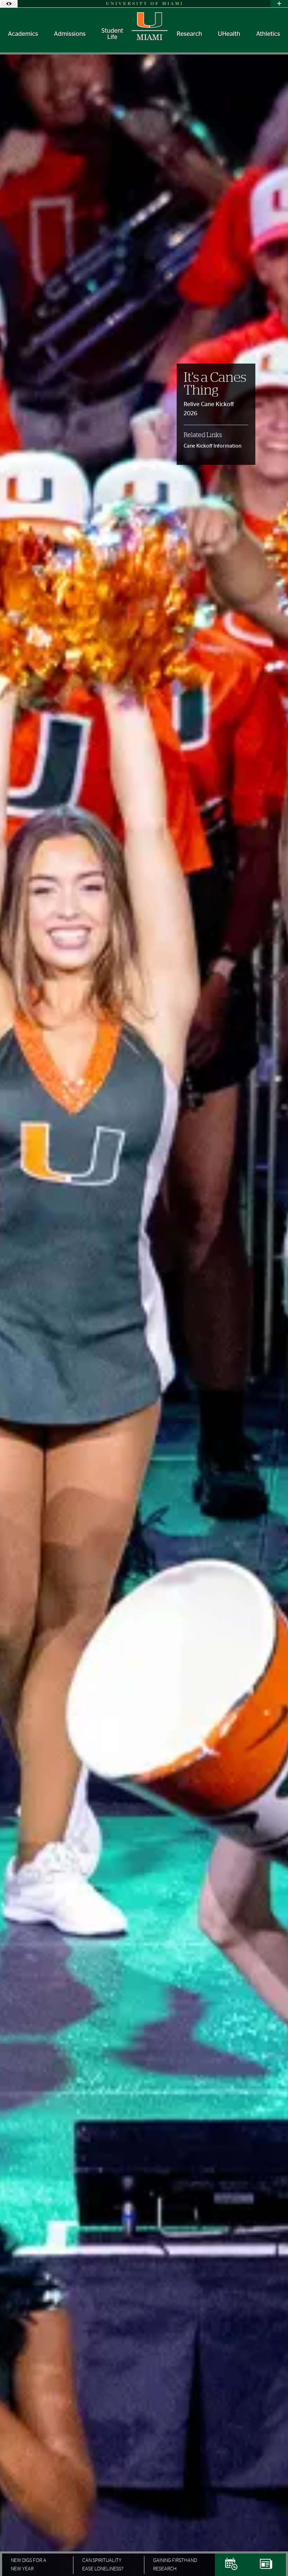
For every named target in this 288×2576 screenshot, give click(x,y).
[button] (273, 2557)
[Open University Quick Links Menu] (279, 4)
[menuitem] (23, 34)
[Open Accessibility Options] (9, 4)
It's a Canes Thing (215, 384)
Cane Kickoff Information (212, 446)
